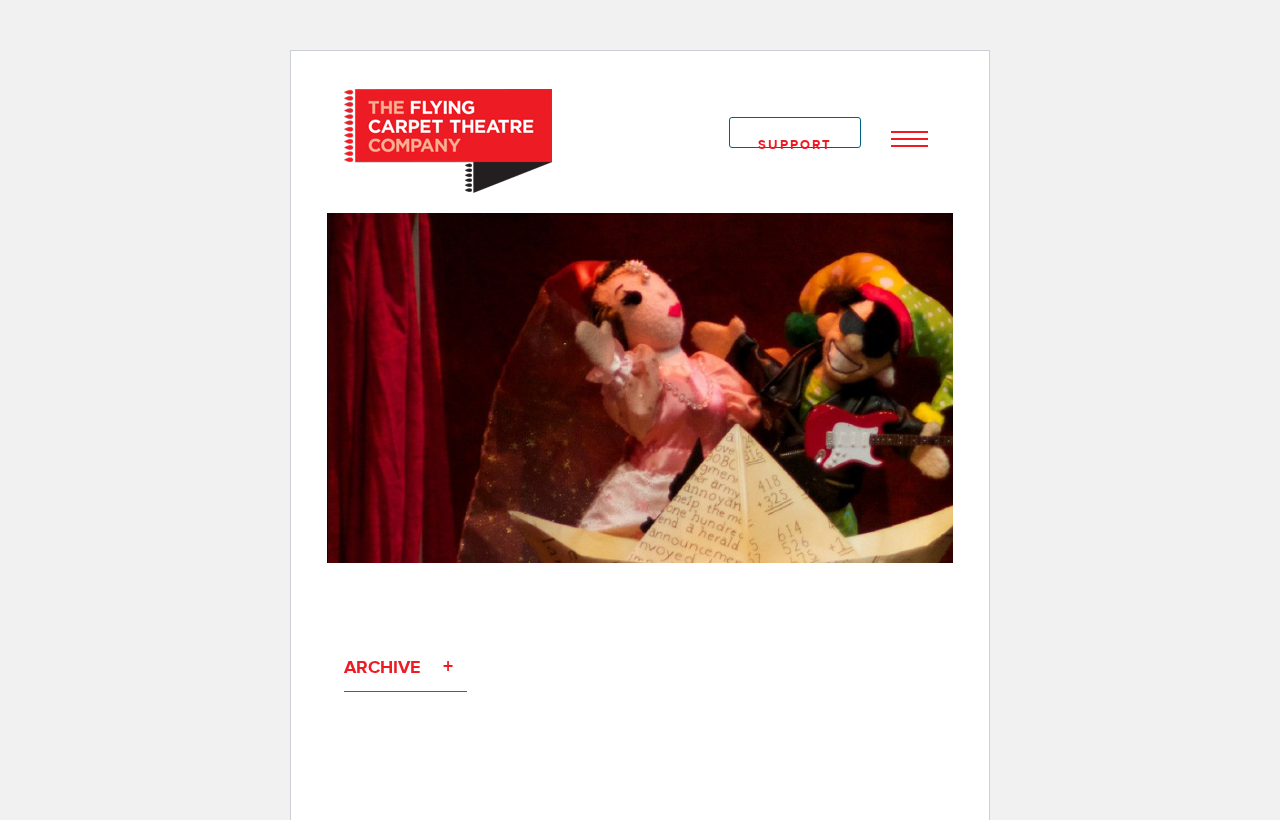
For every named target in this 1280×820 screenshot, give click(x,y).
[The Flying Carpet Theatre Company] (448, 139)
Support (795, 142)
